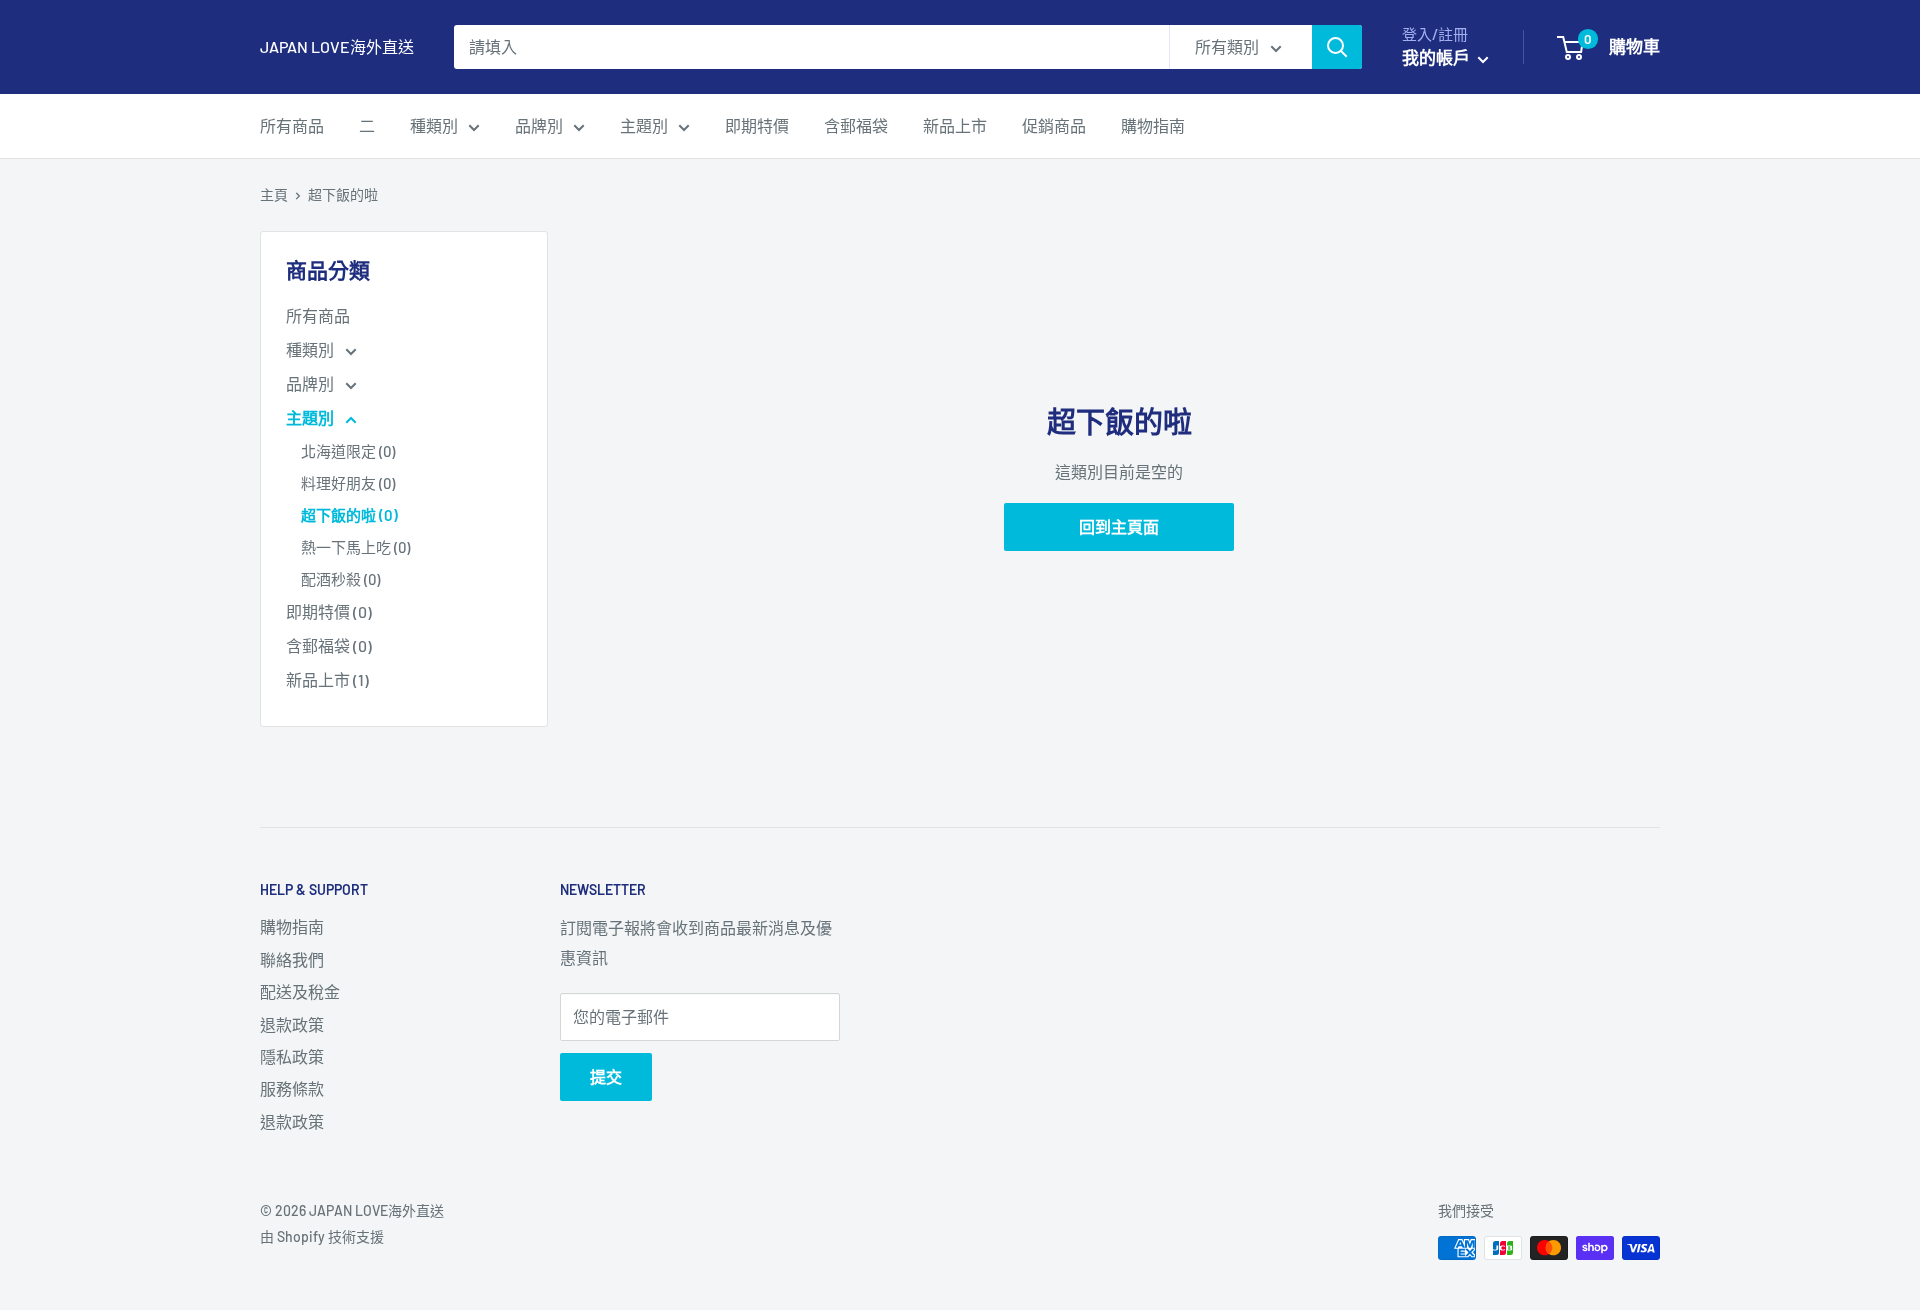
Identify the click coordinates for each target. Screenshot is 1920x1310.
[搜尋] (1337, 47)
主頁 (274, 194)
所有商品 (292, 125)
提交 (606, 1076)
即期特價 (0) (329, 611)
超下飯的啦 (343, 194)
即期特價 (757, 125)
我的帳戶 (1437, 57)
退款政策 (292, 1024)
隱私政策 (292, 1056)
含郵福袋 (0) (329, 645)
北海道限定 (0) (348, 451)
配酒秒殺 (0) (340, 579)
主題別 (644, 125)
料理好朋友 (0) (348, 483)
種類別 (434, 125)
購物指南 (1153, 125)
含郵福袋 (856, 125)
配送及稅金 (300, 991)
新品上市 (955, 125)
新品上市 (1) (327, 679)
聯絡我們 (292, 959)
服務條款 (292, 1088)
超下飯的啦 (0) (349, 515)
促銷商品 (1054, 125)
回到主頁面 (1119, 526)
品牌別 (539, 125)
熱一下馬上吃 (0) (355, 547)
